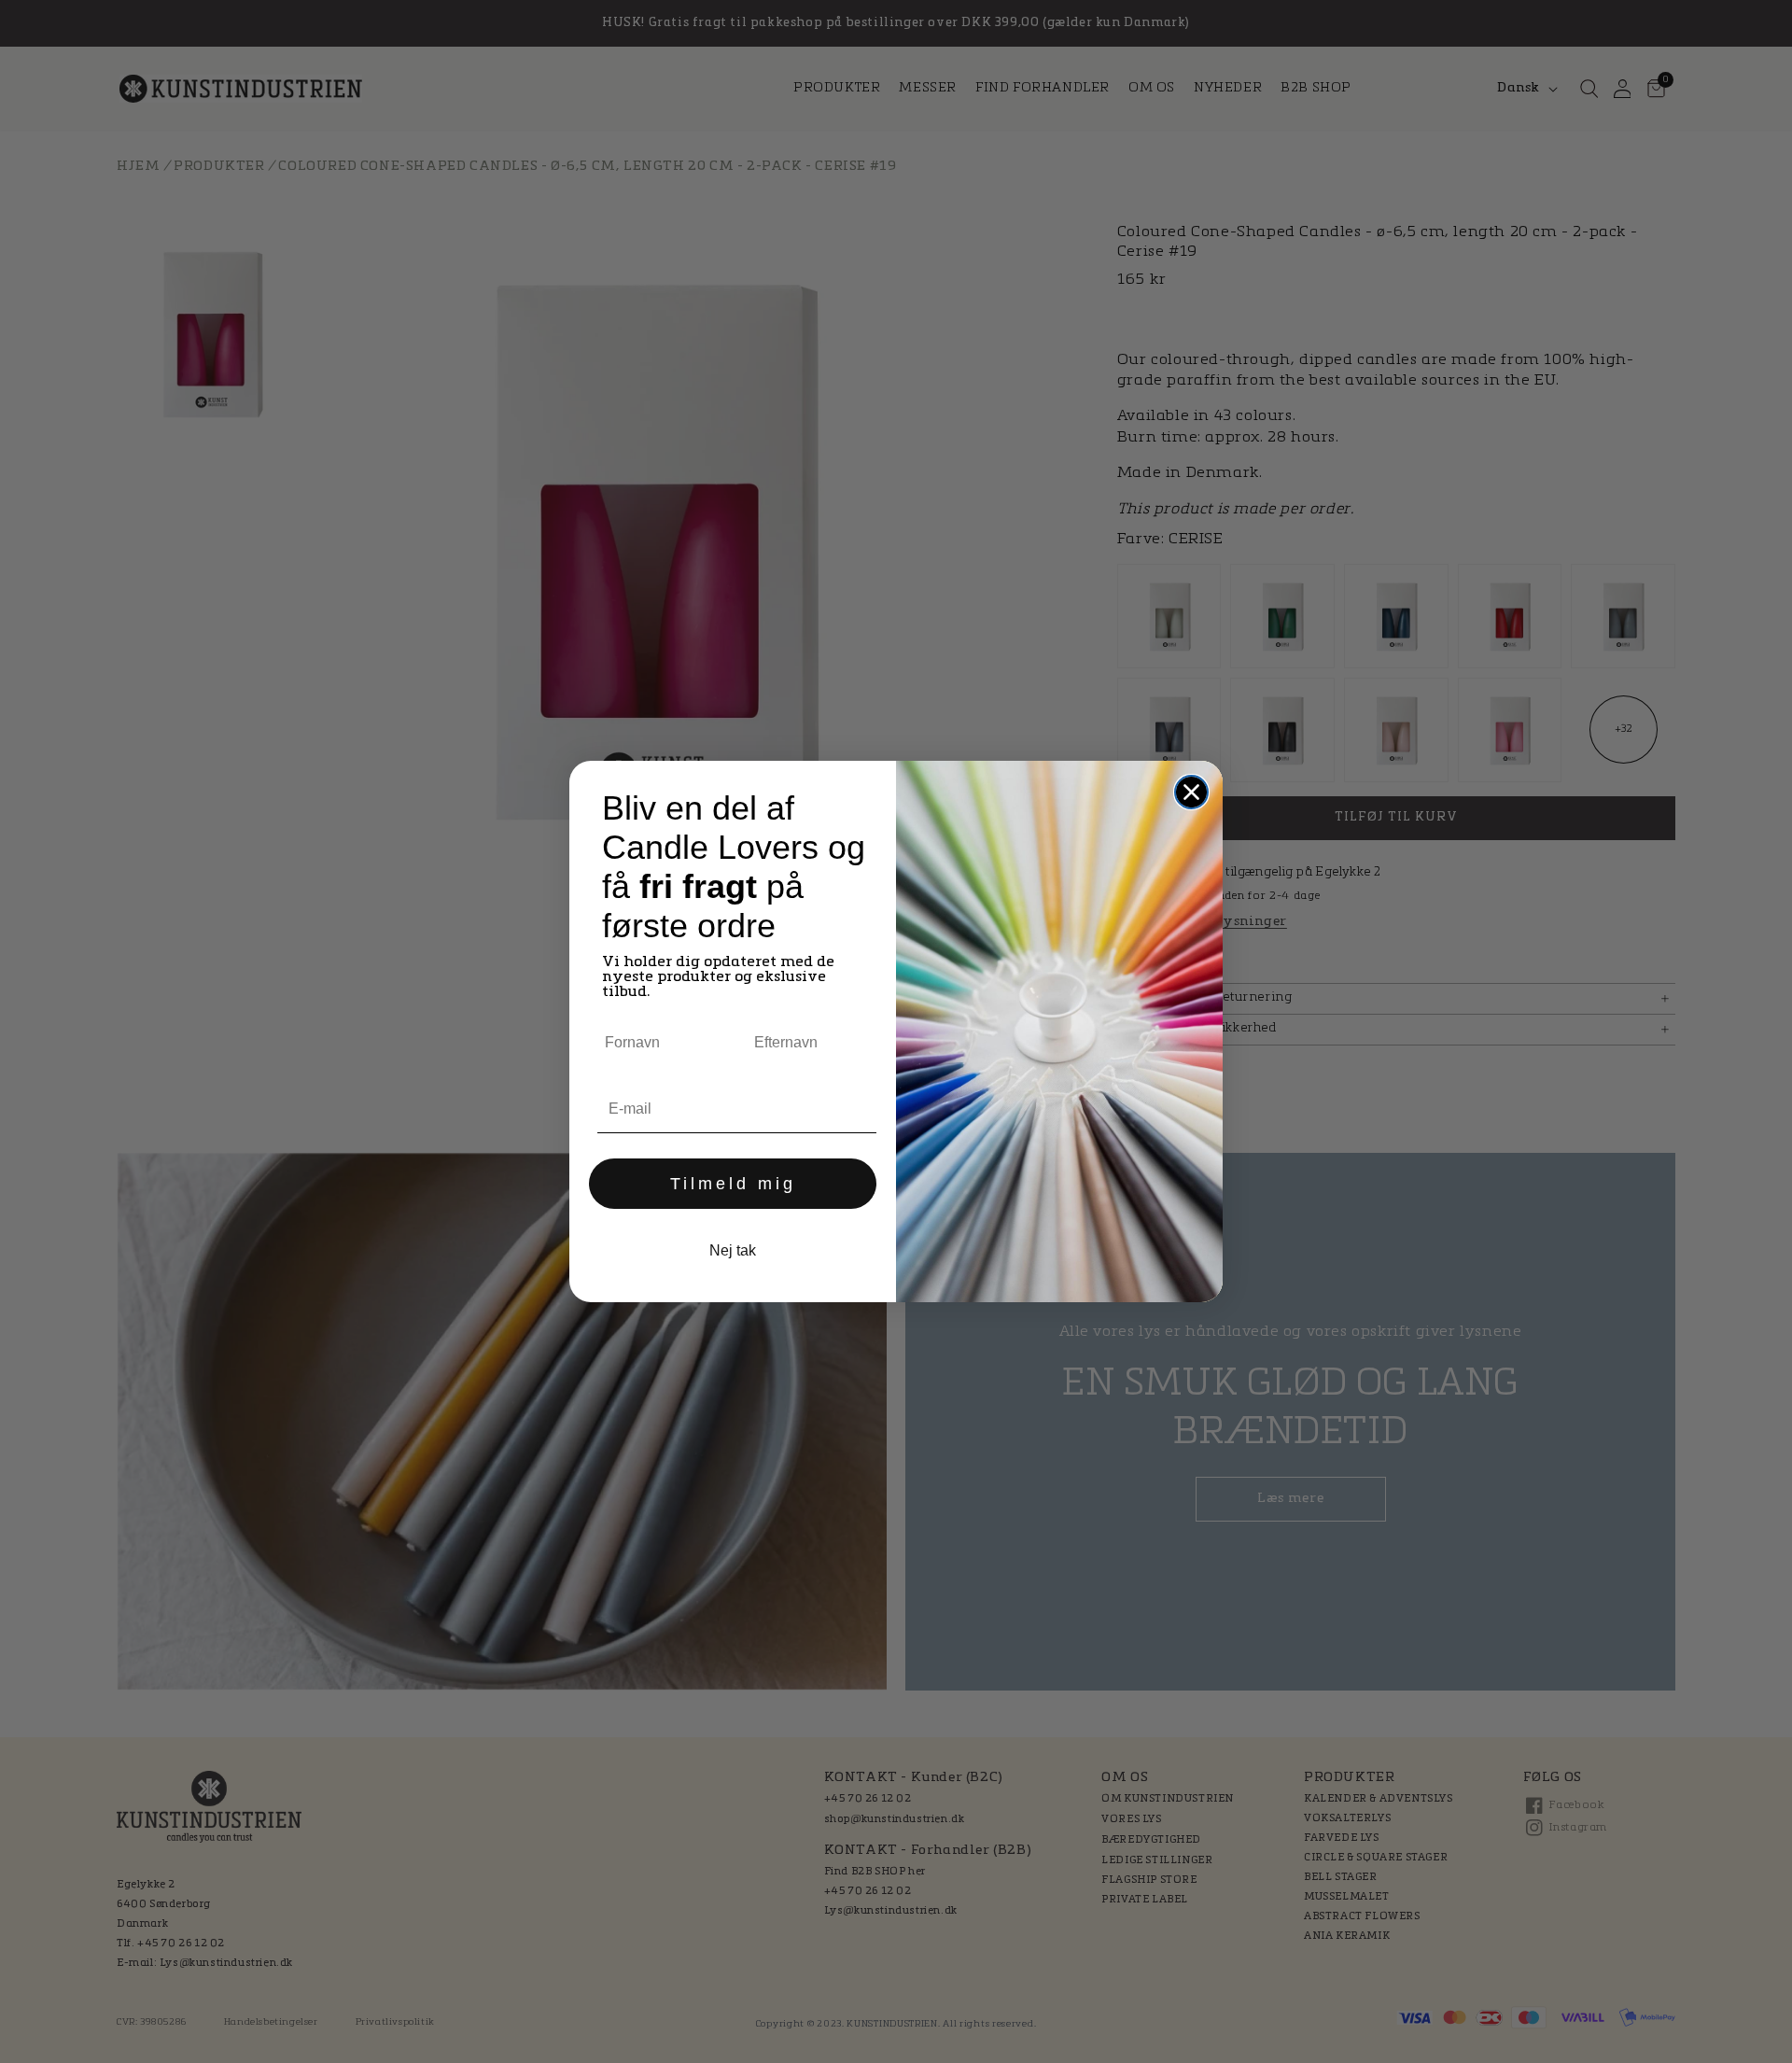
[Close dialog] (1191, 792)
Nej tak (733, 1250)
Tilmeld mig (733, 1184)
